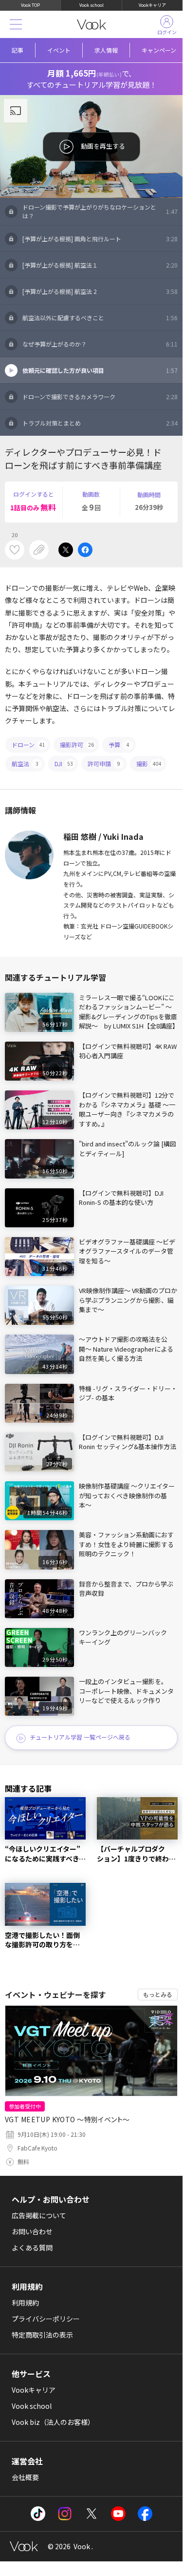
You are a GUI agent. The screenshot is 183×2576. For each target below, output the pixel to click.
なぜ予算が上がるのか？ (100, 344)
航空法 (25, 764)
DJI (64, 764)
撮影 (149, 764)
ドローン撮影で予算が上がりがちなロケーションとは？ (100, 211)
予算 (119, 745)
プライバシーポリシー (46, 2319)
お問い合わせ (32, 2231)
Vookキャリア (152, 5)
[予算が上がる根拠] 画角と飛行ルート (100, 239)
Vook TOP (30, 5)
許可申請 (104, 764)
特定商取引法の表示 (42, 2335)
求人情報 (106, 50)
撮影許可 (77, 745)
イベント (59, 50)
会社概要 (25, 2477)
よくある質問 (32, 2247)
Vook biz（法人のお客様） (53, 2422)
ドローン (28, 745)
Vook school (91, 5)
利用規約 (25, 2303)
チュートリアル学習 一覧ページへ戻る (80, 1737)
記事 (18, 50)
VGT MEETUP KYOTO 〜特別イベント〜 (67, 2119)
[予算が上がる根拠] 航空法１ (100, 265)
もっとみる (158, 1994)
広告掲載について (39, 2215)
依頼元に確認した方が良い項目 (100, 370)
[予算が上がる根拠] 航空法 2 (100, 291)
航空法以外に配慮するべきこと (100, 318)
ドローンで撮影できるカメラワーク (100, 397)
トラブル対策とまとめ (100, 423)
